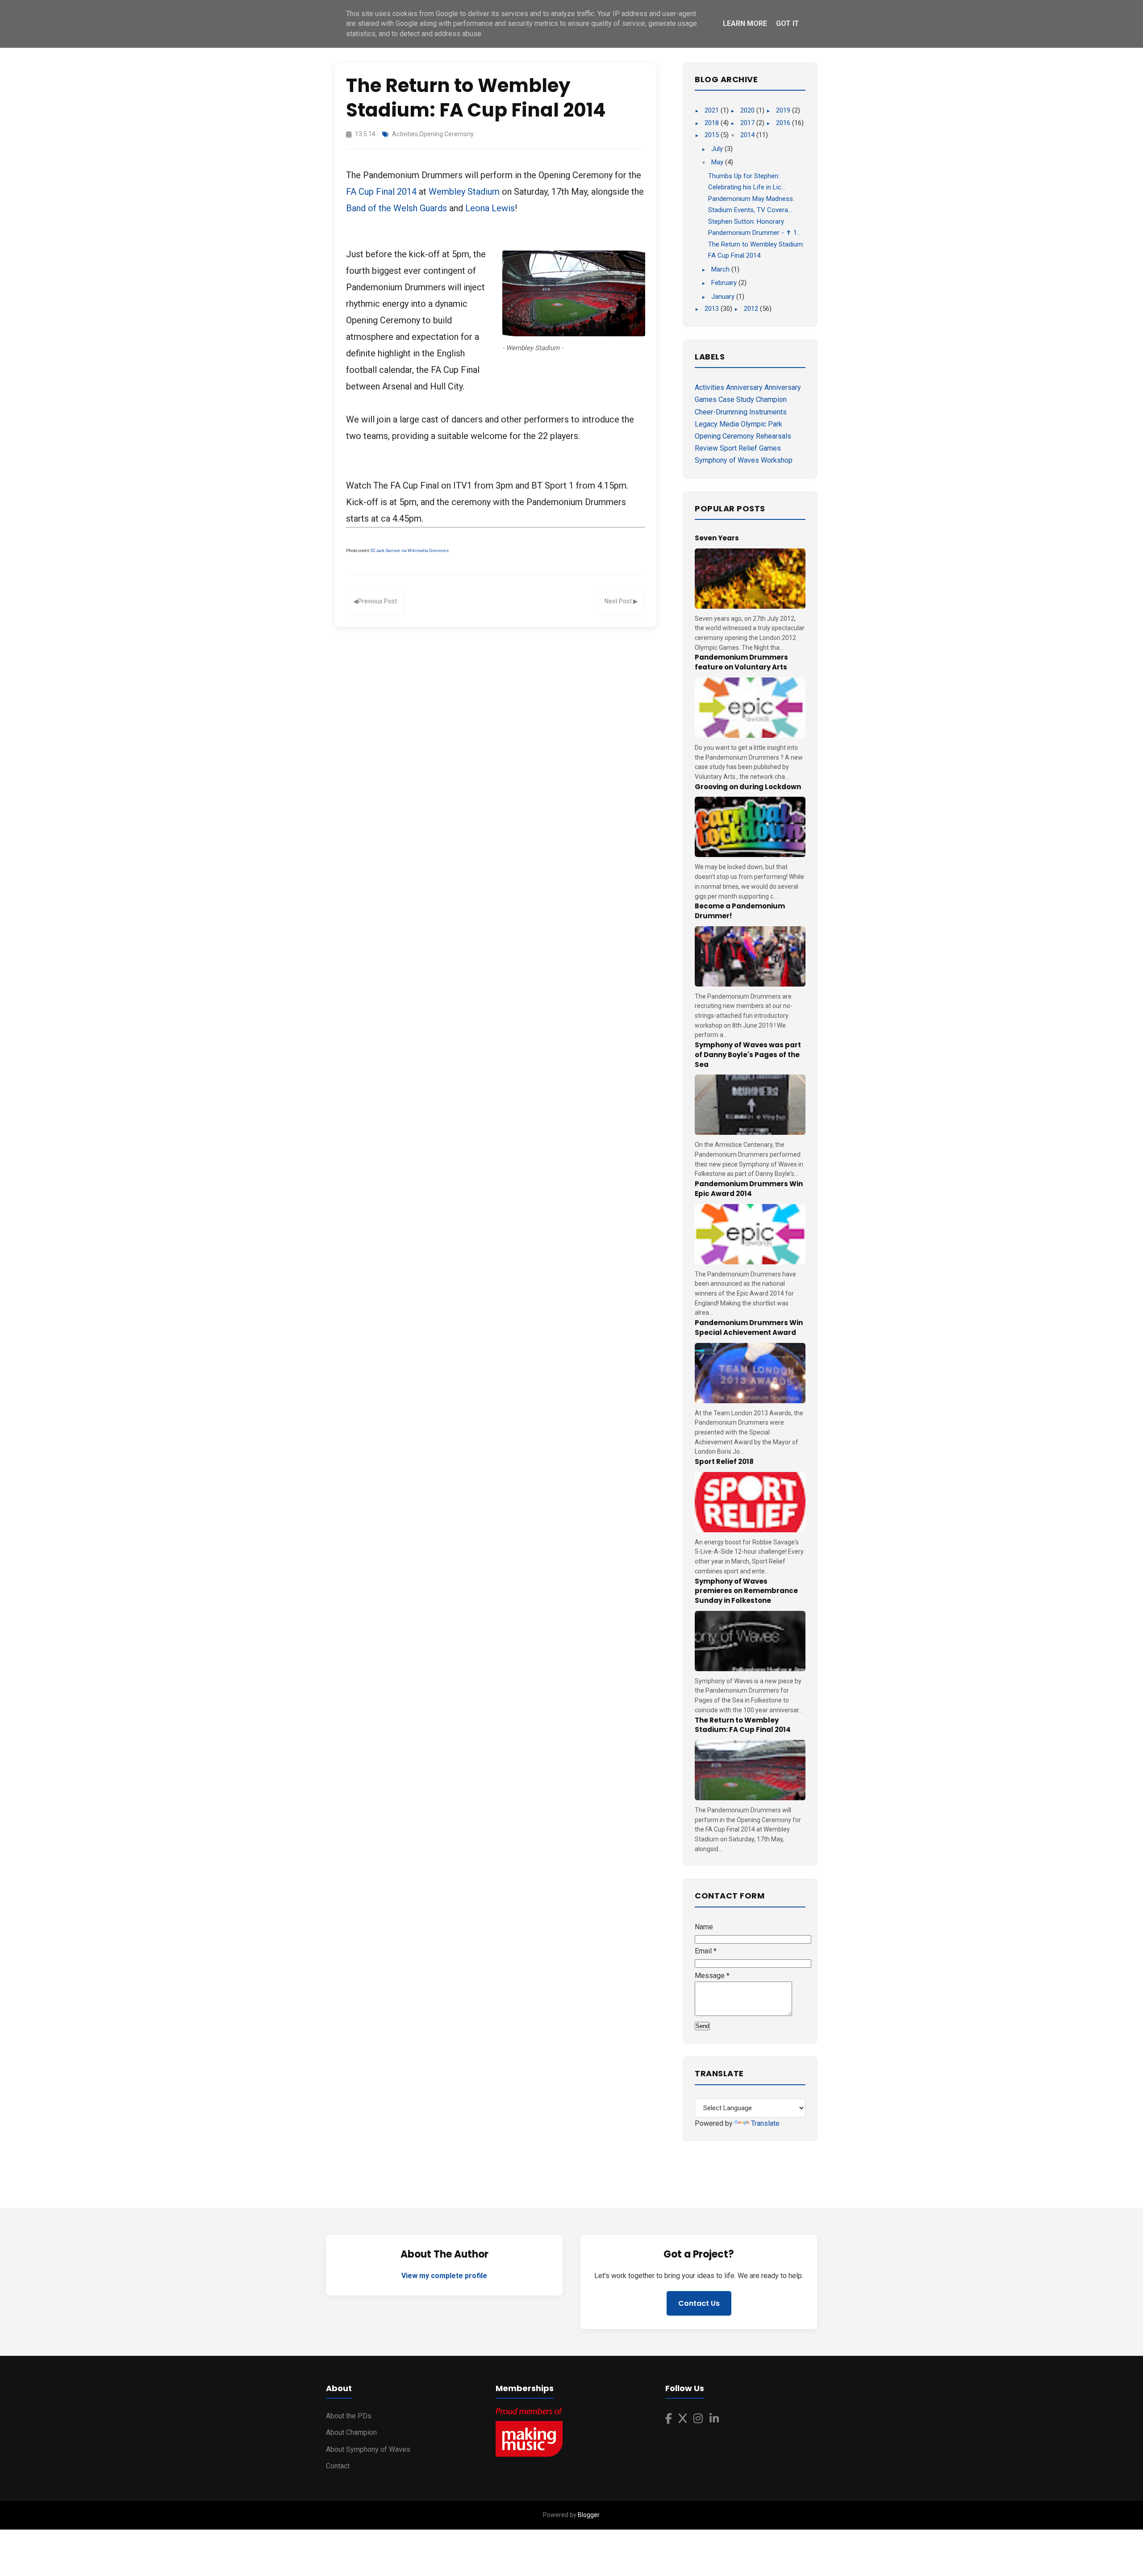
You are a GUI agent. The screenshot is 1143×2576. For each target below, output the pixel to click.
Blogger (588, 2515)
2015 (713, 135)
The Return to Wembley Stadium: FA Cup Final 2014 (743, 1725)
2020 (748, 110)
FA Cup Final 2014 (381, 192)
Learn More (745, 23)
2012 (752, 309)
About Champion (351, 2432)
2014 (748, 135)
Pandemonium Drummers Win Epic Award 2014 (749, 1189)
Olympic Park (761, 424)
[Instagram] (698, 2419)
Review (706, 448)
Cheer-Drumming (721, 412)
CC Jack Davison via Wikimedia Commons (410, 551)
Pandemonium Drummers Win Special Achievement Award (749, 1328)
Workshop (777, 460)
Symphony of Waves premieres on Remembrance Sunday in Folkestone (746, 1591)
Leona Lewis (490, 208)
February (725, 283)
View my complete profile (444, 2276)
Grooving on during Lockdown (748, 787)
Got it (788, 23)
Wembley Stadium (464, 192)
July (718, 149)
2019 (784, 110)
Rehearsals (774, 436)
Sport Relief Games (750, 448)
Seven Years (717, 538)
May (718, 162)
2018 (713, 123)
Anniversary (744, 387)
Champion (771, 399)
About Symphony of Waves (368, 2449)
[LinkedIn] (714, 2419)
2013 (713, 309)
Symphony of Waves (727, 460)
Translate (765, 2123)
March (721, 269)
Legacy (706, 424)
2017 (748, 123)
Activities (405, 134)
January (724, 297)
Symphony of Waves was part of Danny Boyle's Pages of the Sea (748, 1055)
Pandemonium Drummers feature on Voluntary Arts (741, 662)
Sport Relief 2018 (724, 1462)
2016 (784, 123)
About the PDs (349, 2416)
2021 (713, 110)
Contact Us (699, 2303)
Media (729, 424)
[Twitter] (683, 2419)
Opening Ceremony (446, 134)
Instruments (768, 412)
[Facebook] (669, 2419)
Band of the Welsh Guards (396, 208)
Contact (338, 2466)
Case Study (736, 399)
